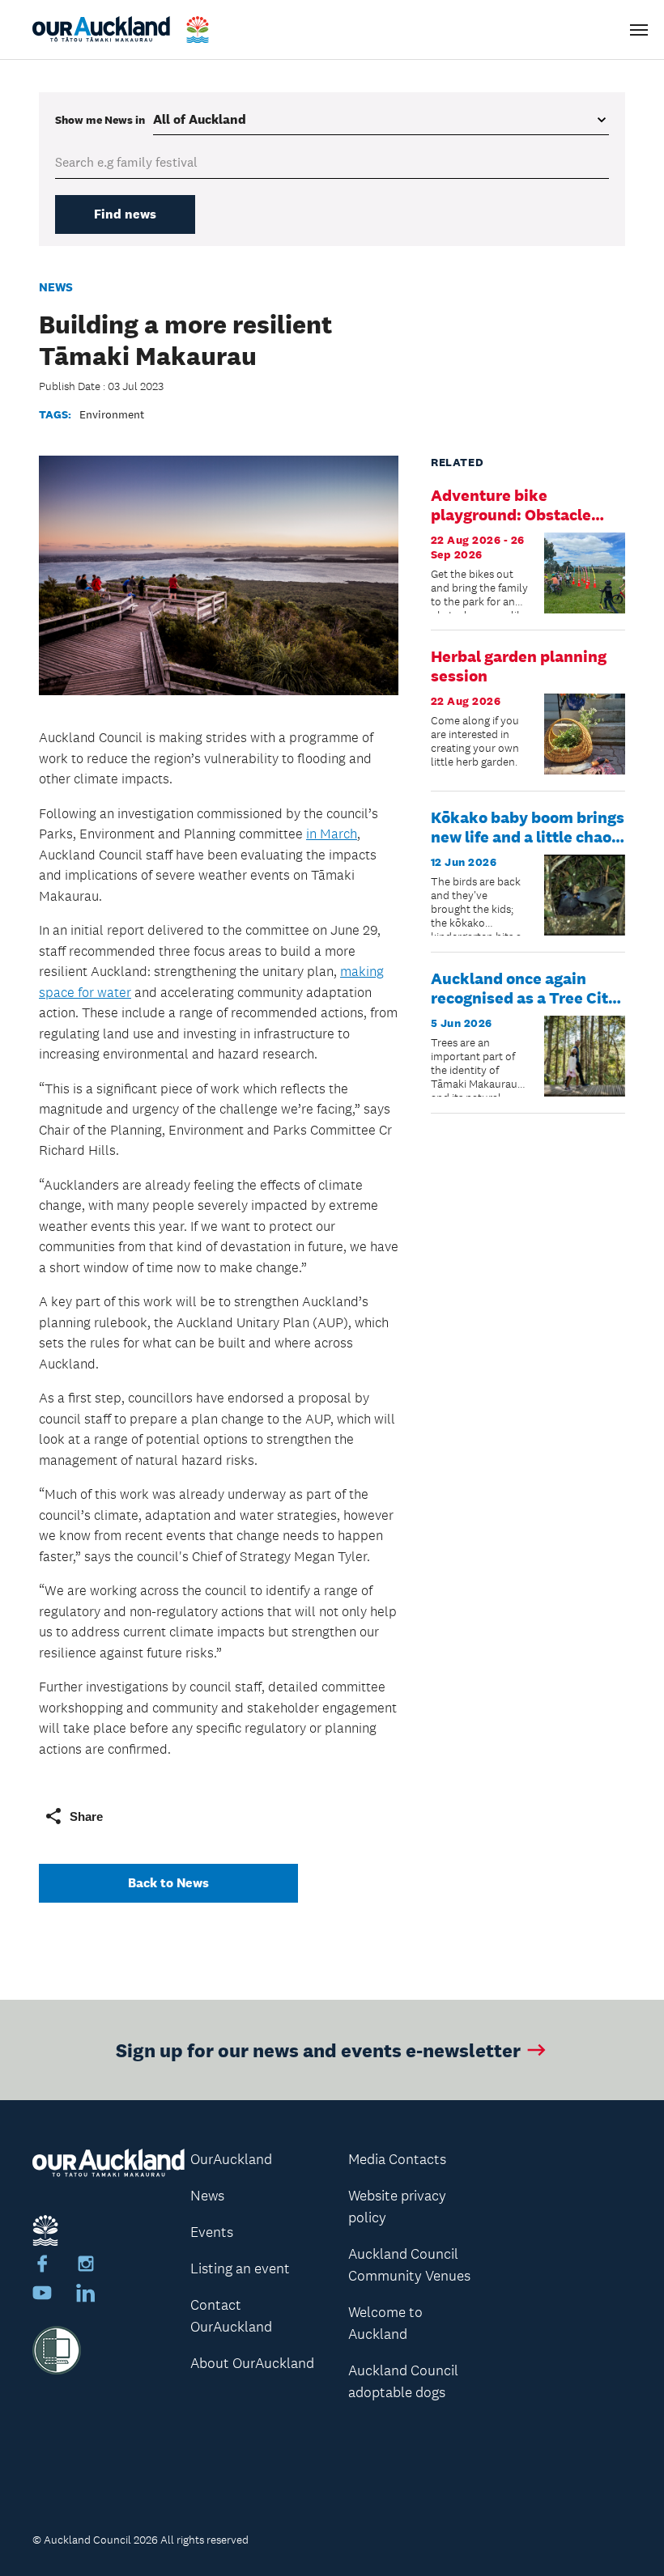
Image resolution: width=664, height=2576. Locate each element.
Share (86, 1816)
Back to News (168, 1883)
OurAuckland (231, 2159)
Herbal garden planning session (519, 666)
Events (212, 2232)
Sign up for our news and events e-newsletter (318, 2050)
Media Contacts (397, 2159)
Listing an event (240, 2268)
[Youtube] (42, 2295)
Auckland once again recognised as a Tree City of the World (524, 998)
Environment (112, 414)
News (56, 287)
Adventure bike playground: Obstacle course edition (511, 515)
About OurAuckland (252, 2363)
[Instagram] (86, 2266)
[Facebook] (42, 2266)
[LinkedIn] (86, 2295)
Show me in (100, 120)
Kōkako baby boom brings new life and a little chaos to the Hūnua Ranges (528, 837)
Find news (125, 214)
